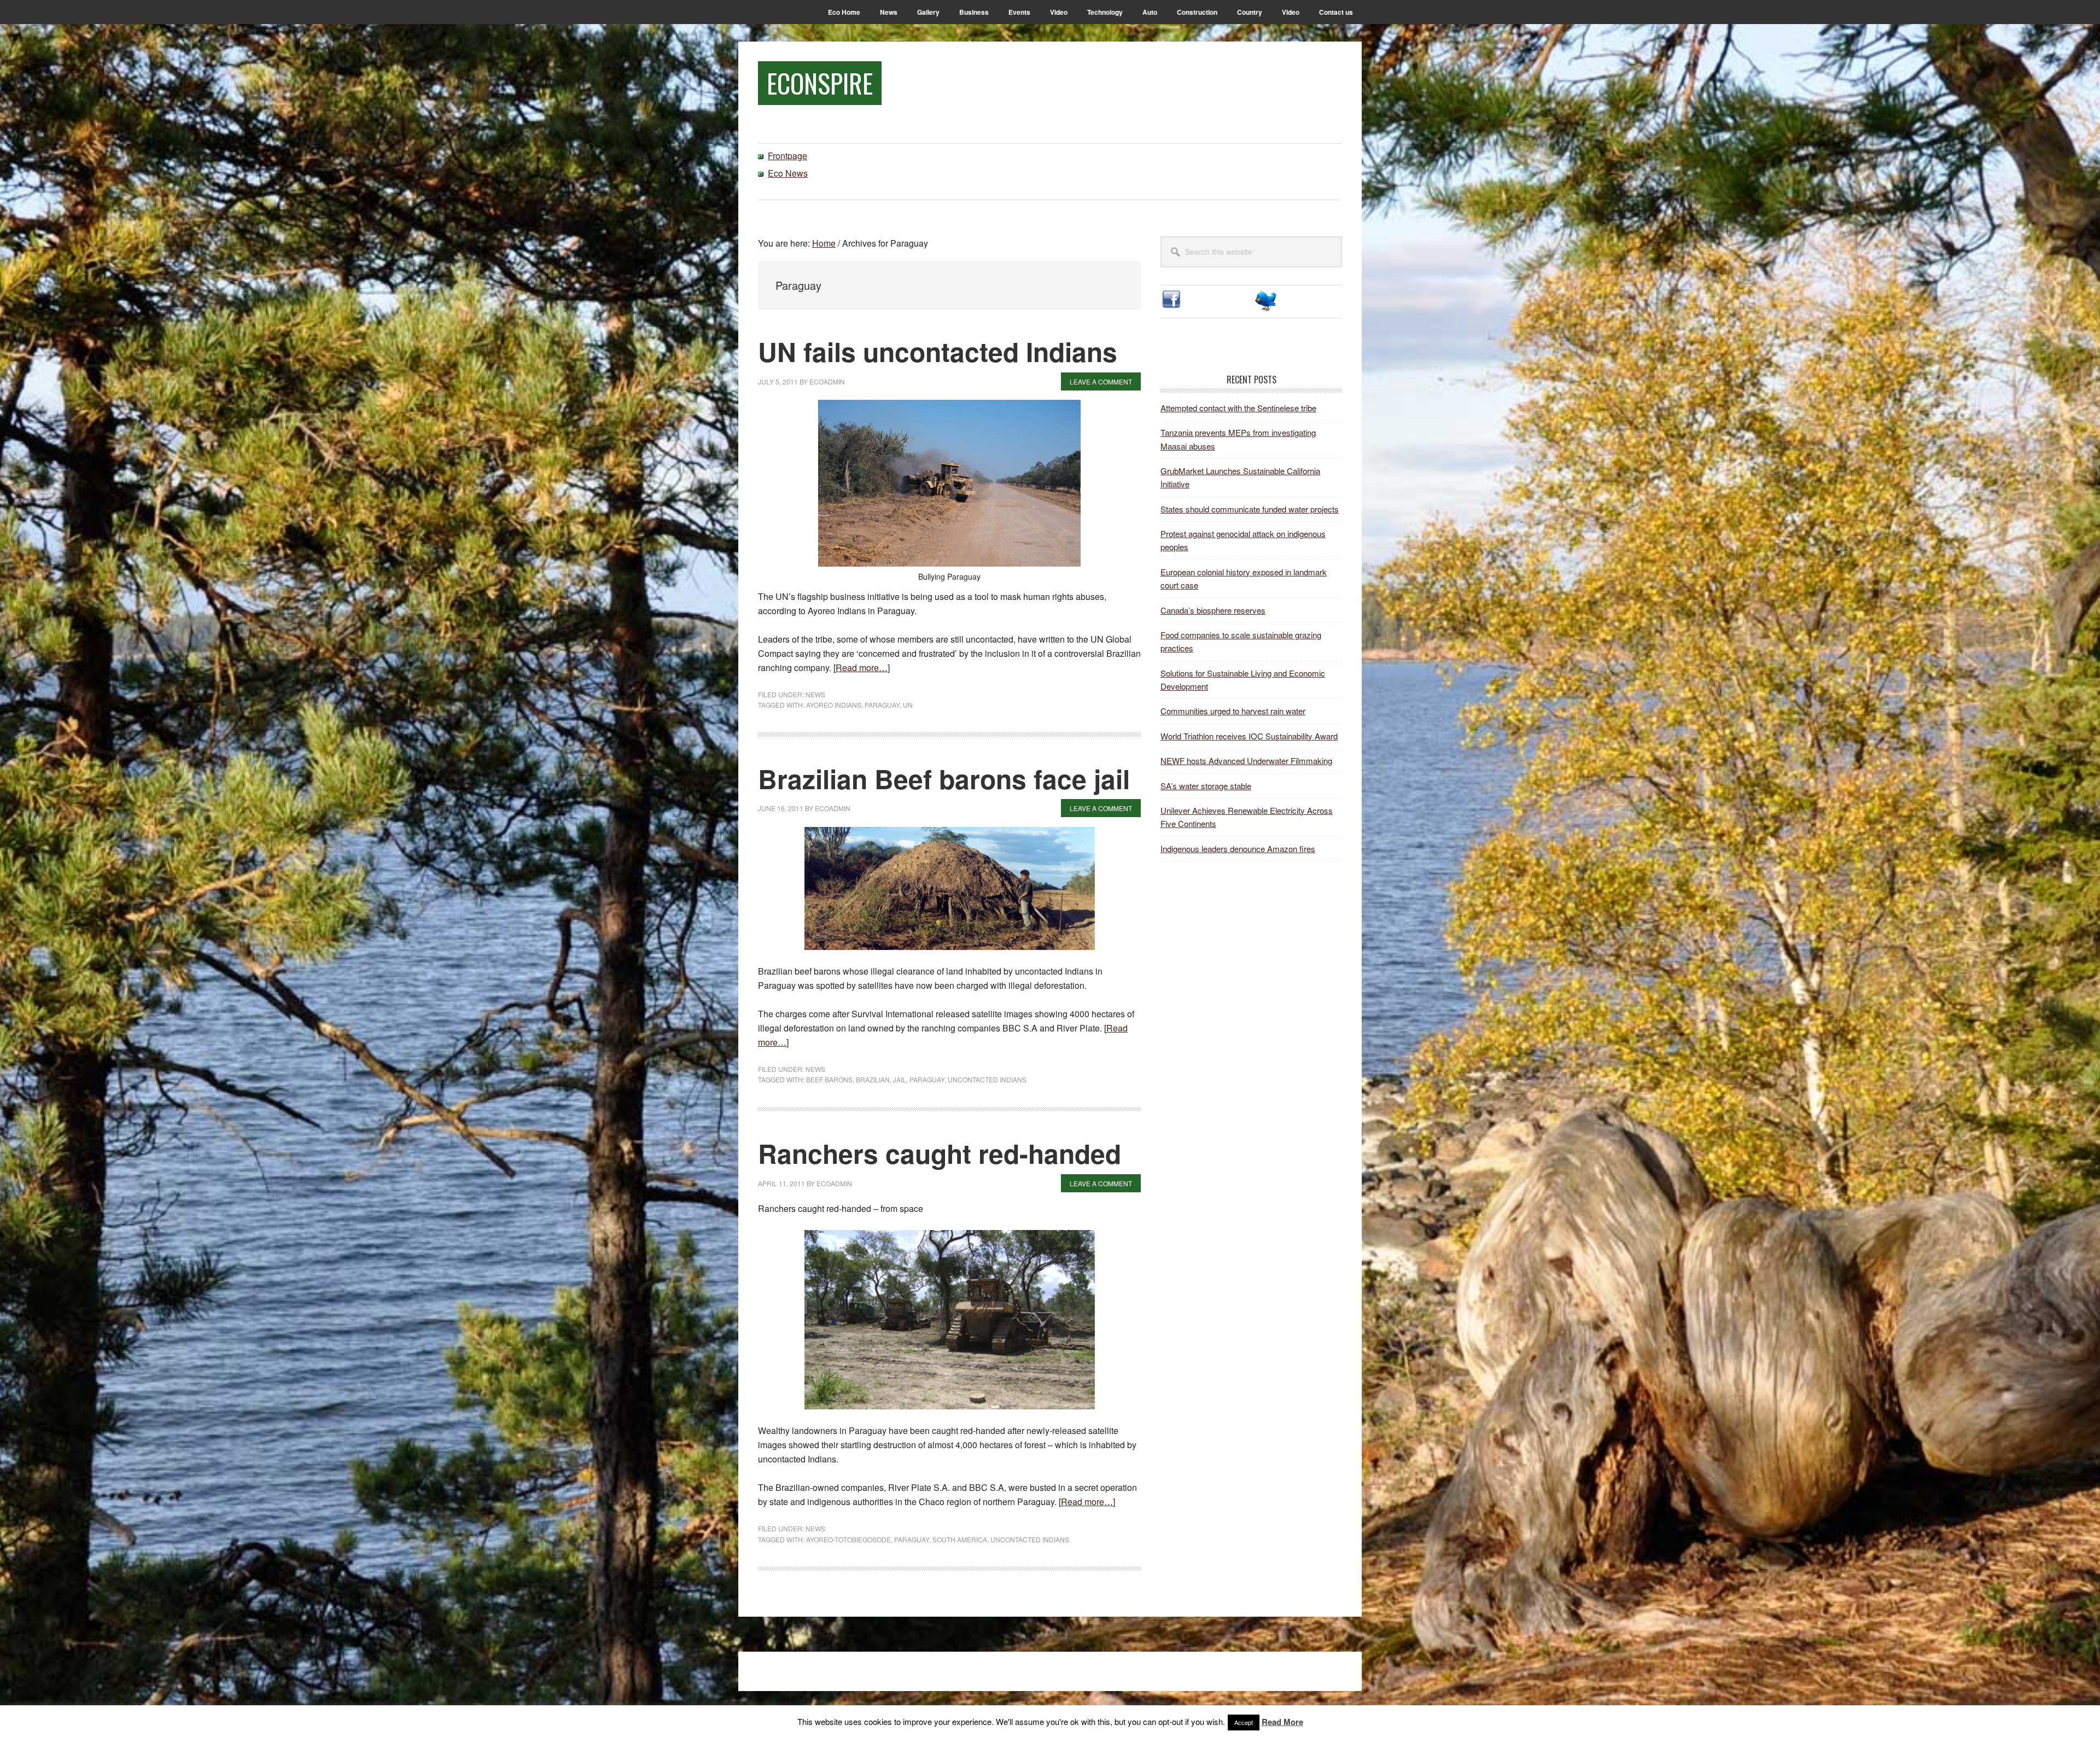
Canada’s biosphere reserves (1213, 610)
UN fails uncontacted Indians (938, 351)
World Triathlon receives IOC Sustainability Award (1249, 736)
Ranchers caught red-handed (940, 1153)
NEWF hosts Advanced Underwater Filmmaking (1246, 760)
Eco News (788, 173)
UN (908, 705)
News (815, 694)
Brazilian (873, 1079)
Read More (1282, 1722)
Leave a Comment (1101, 381)
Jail (900, 1079)
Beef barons (829, 1079)
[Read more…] (862, 668)
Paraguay (882, 705)
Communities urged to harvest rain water (1233, 711)
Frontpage (787, 156)
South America (960, 1539)
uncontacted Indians (987, 1079)
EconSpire (820, 83)
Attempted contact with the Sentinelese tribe (1238, 408)
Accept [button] (1244, 1722)
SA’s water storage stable (1206, 786)
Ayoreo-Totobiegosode (848, 1539)
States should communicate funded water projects (1250, 509)
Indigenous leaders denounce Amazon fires (1238, 849)
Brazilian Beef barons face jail (944, 779)
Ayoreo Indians (834, 705)
